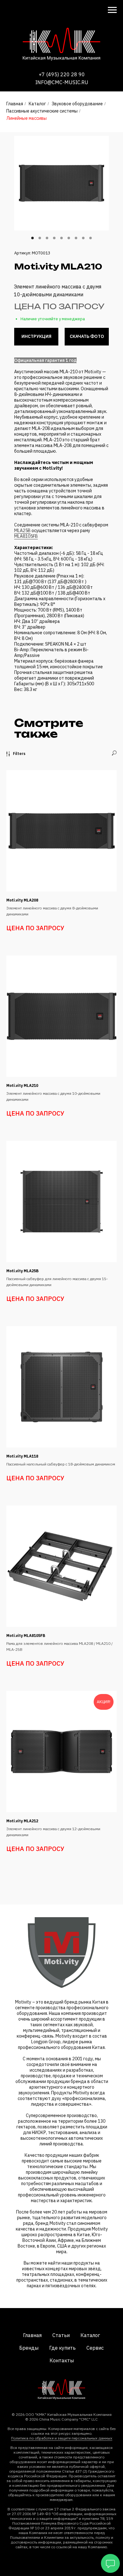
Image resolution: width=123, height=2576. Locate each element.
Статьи (61, 2335)
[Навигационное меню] (112, 10)
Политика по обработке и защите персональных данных (62, 2438)
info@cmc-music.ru (62, 82)
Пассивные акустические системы (42, 111)
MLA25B (22, 531)
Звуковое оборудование (77, 104)
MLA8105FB (26, 536)
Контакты (62, 2360)
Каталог (37, 104)
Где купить (62, 2348)
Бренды (29, 2348)
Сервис (95, 2348)
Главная (15, 104)
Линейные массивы (26, 118)
